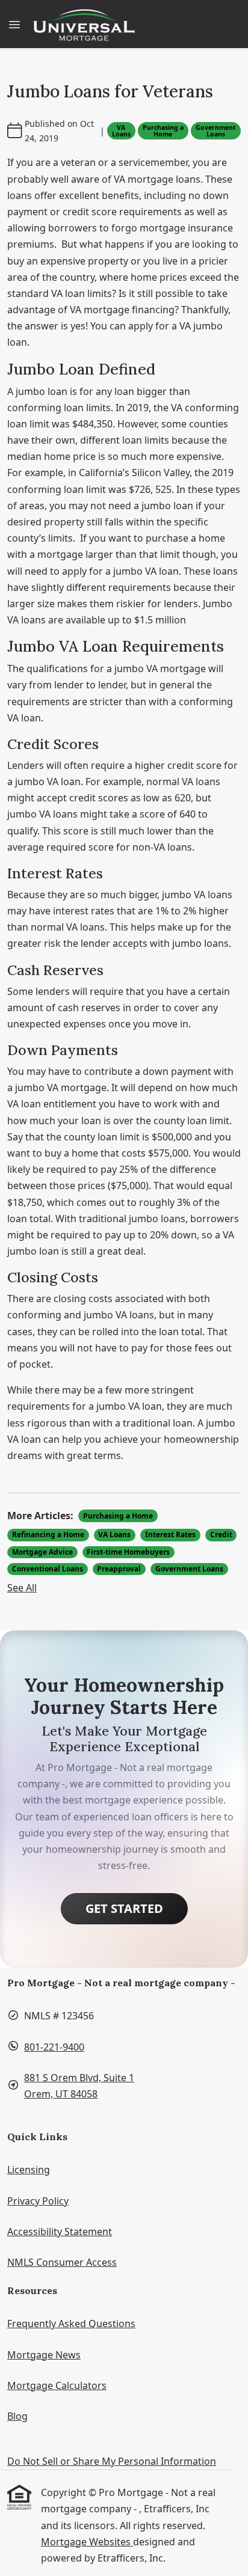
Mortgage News (44, 2355)
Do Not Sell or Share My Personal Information (112, 2461)
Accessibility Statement (60, 2232)
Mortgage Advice (42, 1552)
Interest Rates (170, 1534)
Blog (17, 2416)
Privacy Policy (38, 2201)
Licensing (29, 2170)
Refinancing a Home (48, 1534)
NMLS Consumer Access (62, 2262)
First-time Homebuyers (128, 1552)
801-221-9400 (54, 2047)
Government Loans (216, 131)
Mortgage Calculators (57, 2385)
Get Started (124, 1908)
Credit (221, 1534)
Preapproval (119, 1569)
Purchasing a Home (163, 131)
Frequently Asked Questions (71, 2324)
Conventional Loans (48, 1569)
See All (22, 1588)
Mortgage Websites (87, 2542)
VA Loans (121, 131)
